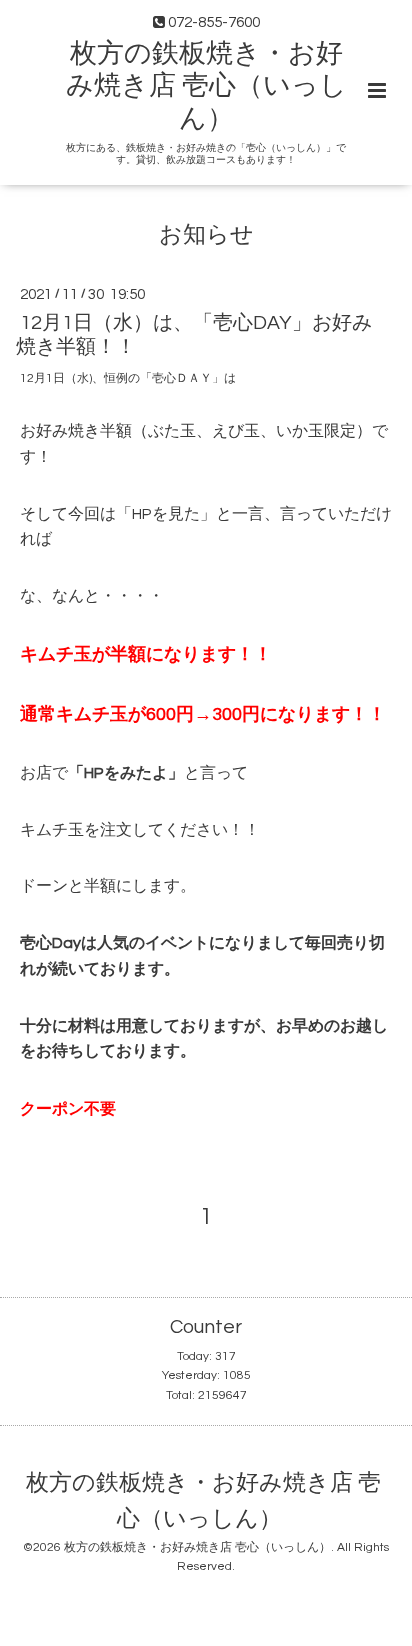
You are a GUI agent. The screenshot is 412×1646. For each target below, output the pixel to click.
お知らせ (206, 235)
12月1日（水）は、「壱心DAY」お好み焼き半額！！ (194, 334)
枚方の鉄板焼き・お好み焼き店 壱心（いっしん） (206, 86)
